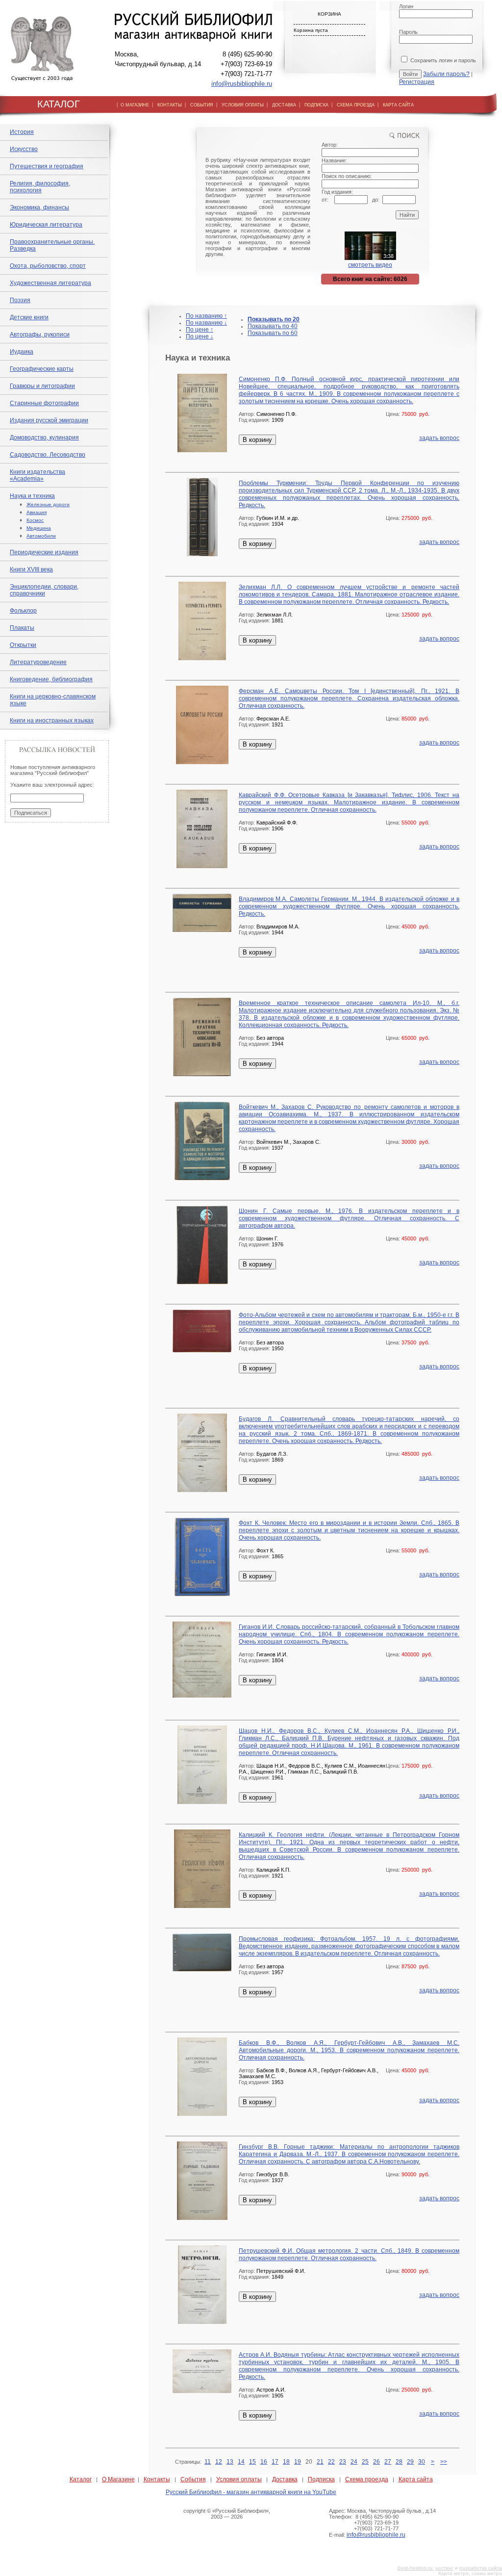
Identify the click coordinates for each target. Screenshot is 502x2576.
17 (275, 2462)
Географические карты (42, 369)
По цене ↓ (200, 336)
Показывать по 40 (273, 326)
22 (331, 2462)
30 (422, 2462)
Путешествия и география (47, 166)
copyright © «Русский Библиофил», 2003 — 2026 (227, 2514)
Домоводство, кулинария (44, 438)
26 (376, 2462)
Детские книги (29, 317)
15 (252, 2462)
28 (399, 2462)
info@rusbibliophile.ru (242, 84)
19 (298, 2462)
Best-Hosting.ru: (416, 2568)
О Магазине (118, 2479)
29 (410, 2462)
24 (354, 2462)
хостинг (444, 2568)
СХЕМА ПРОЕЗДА (356, 105)
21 (320, 2462)
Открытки (23, 645)
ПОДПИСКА (316, 105)
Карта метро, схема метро (470, 2573)
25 (365, 2462)
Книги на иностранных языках (52, 721)
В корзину (257, 440)
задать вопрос (439, 438)
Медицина (39, 528)
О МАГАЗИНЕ (135, 105)
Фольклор (23, 611)
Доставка (285, 2479)
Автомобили (41, 536)
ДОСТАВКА (284, 105)
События (193, 2479)
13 (230, 2462)
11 (208, 2462)
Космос (35, 520)
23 (343, 2462)
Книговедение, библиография (51, 679)
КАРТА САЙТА (398, 105)
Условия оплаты (239, 2479)
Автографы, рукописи (40, 335)
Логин (406, 6)
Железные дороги (48, 504)
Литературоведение (38, 662)
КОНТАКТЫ (170, 105)
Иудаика (22, 352)
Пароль (408, 32)
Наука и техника (32, 496)
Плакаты (22, 628)
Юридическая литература (46, 225)
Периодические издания (44, 552)
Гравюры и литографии (42, 386)
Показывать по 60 (273, 333)
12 (219, 2462)
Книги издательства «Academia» (38, 475)
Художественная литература (50, 283)
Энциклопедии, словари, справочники (44, 590)
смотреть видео (370, 265)
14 (241, 2462)
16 (264, 2462)
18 (286, 2462)
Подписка (321, 2479)
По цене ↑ (200, 330)
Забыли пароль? (446, 74)
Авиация (37, 512)
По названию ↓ (206, 323)
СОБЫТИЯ (202, 105)
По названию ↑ (206, 316)
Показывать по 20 (274, 319)
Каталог (81, 2479)
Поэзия (20, 300)
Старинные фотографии (44, 403)
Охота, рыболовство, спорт (48, 266)
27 (388, 2462)
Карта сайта (416, 2479)
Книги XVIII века (31, 569)
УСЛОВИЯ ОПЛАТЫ (243, 105)
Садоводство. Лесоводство (48, 455)
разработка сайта (481, 2568)
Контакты (157, 2479)
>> (444, 2462)
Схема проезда (367, 2479)
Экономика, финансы (39, 207)
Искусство (24, 149)
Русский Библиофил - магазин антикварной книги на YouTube (251, 2492)
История (22, 132)
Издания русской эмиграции (49, 420)
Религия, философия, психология (40, 187)
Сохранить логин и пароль (442, 60)
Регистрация (417, 82)
